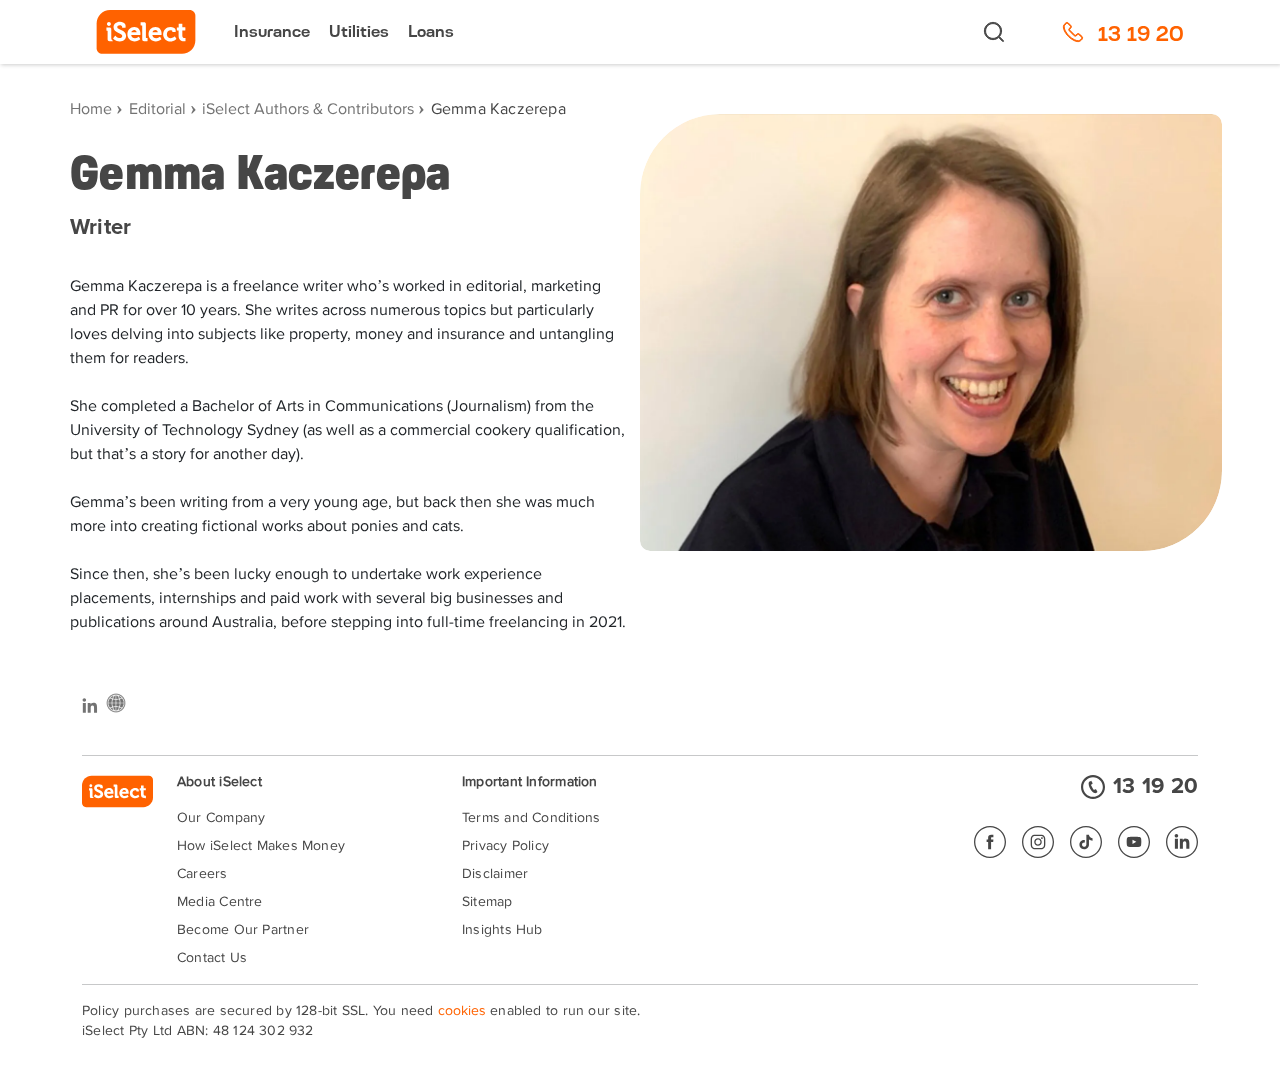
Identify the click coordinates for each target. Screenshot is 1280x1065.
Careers (202, 874)
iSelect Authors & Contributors (308, 110)
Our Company (221, 818)
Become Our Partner (243, 930)
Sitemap (487, 902)
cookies (462, 1011)
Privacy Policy (505, 846)
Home (91, 110)
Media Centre (220, 902)
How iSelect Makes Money (261, 846)
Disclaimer (495, 874)
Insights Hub (502, 930)
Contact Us (212, 958)
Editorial (157, 110)
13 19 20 (1155, 787)
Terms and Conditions (531, 818)
